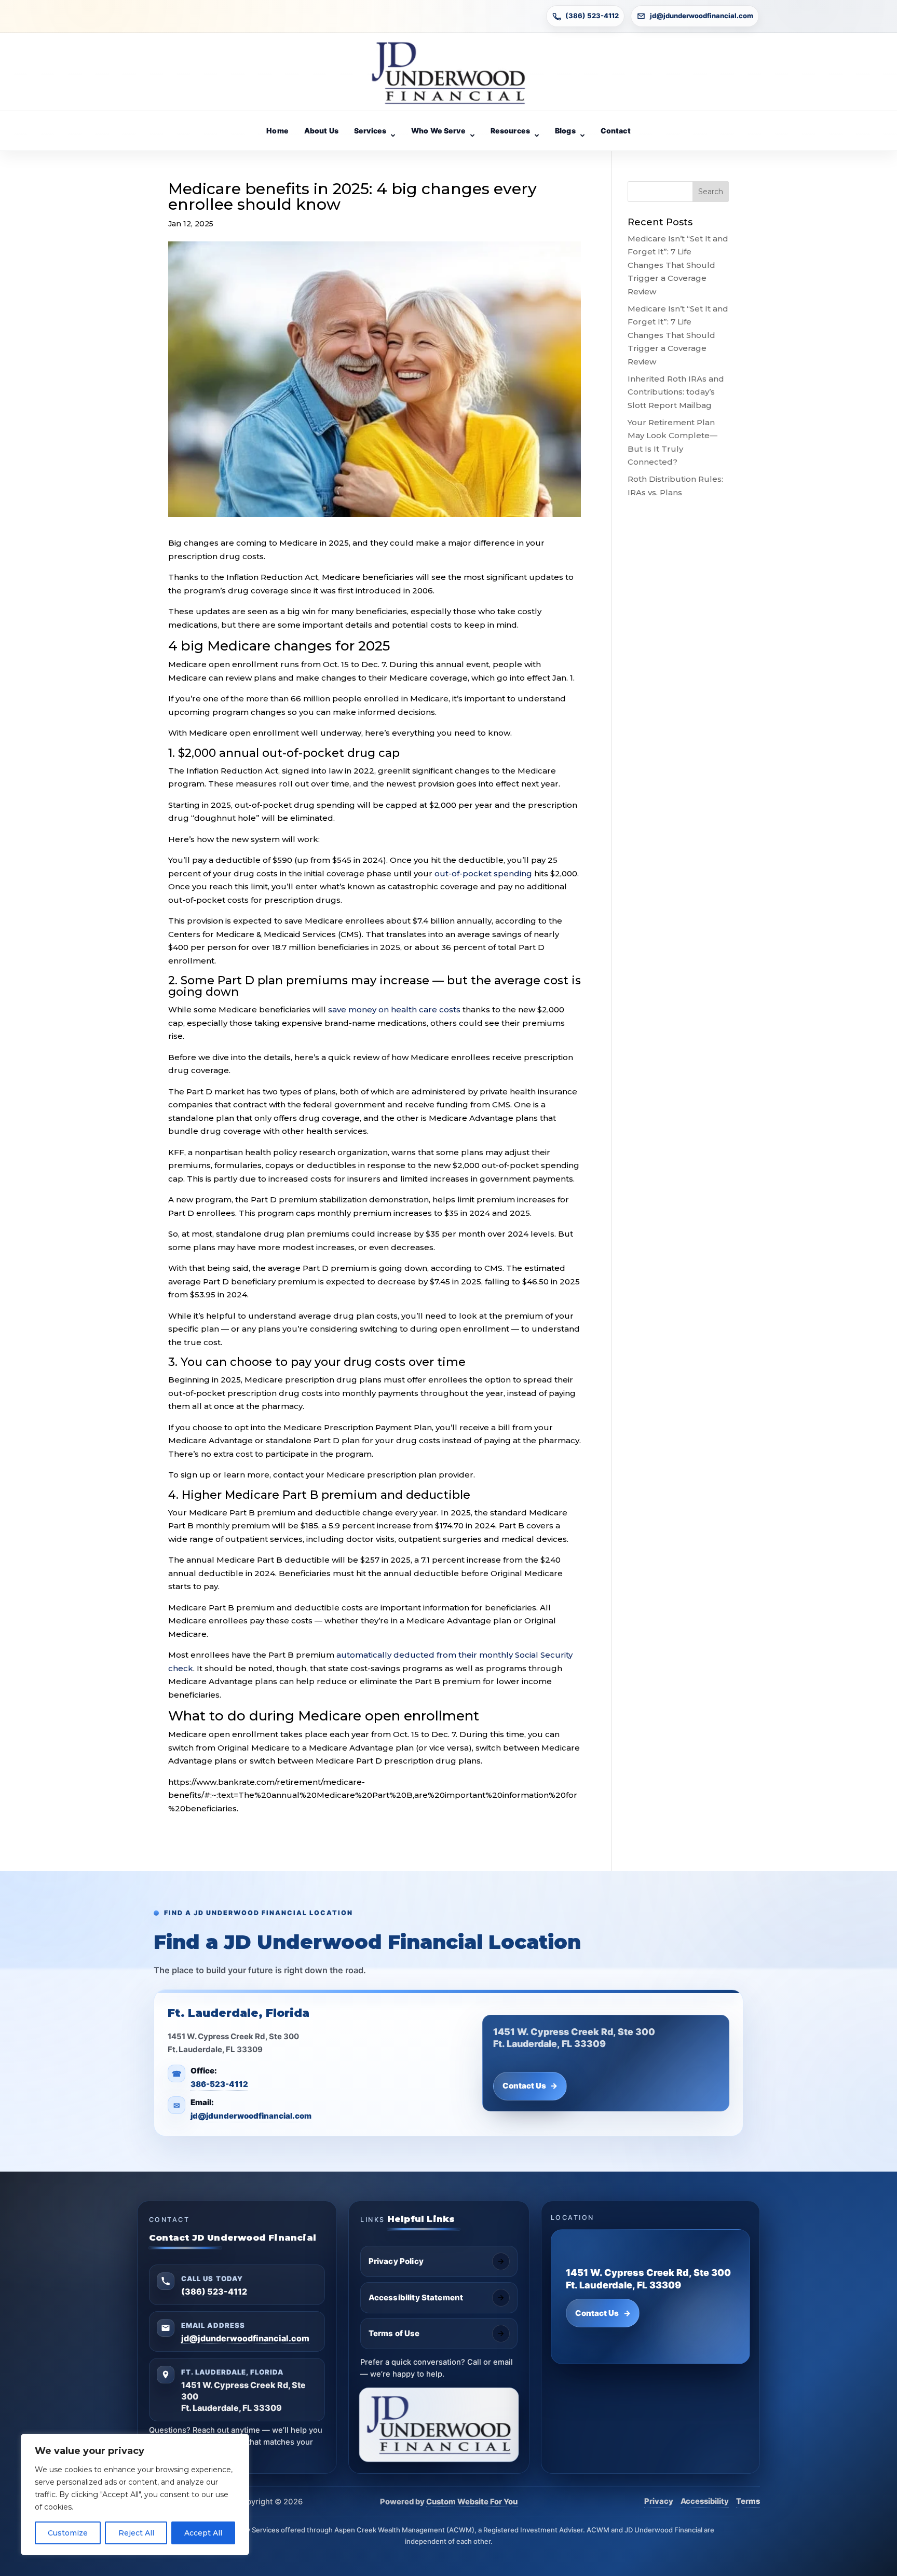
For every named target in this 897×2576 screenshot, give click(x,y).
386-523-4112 (219, 2084)
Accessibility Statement (416, 2297)
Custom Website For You (472, 2502)
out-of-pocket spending (483, 873)
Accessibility (705, 2501)
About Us (321, 131)
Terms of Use (394, 2333)
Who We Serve (438, 131)
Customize (68, 2533)
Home (277, 131)
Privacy (659, 2501)
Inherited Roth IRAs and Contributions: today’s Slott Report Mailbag (676, 392)
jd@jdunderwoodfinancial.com (702, 16)
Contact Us (530, 2086)
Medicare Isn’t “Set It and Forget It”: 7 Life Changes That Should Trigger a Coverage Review (678, 265)
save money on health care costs (394, 1009)
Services (370, 131)
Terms (748, 2501)
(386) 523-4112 (592, 16)
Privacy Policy (396, 2261)
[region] (135, 2494)
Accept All (203, 2533)
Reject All (136, 2533)
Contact (616, 131)
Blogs (565, 131)
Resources (510, 131)
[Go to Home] (448, 73)
